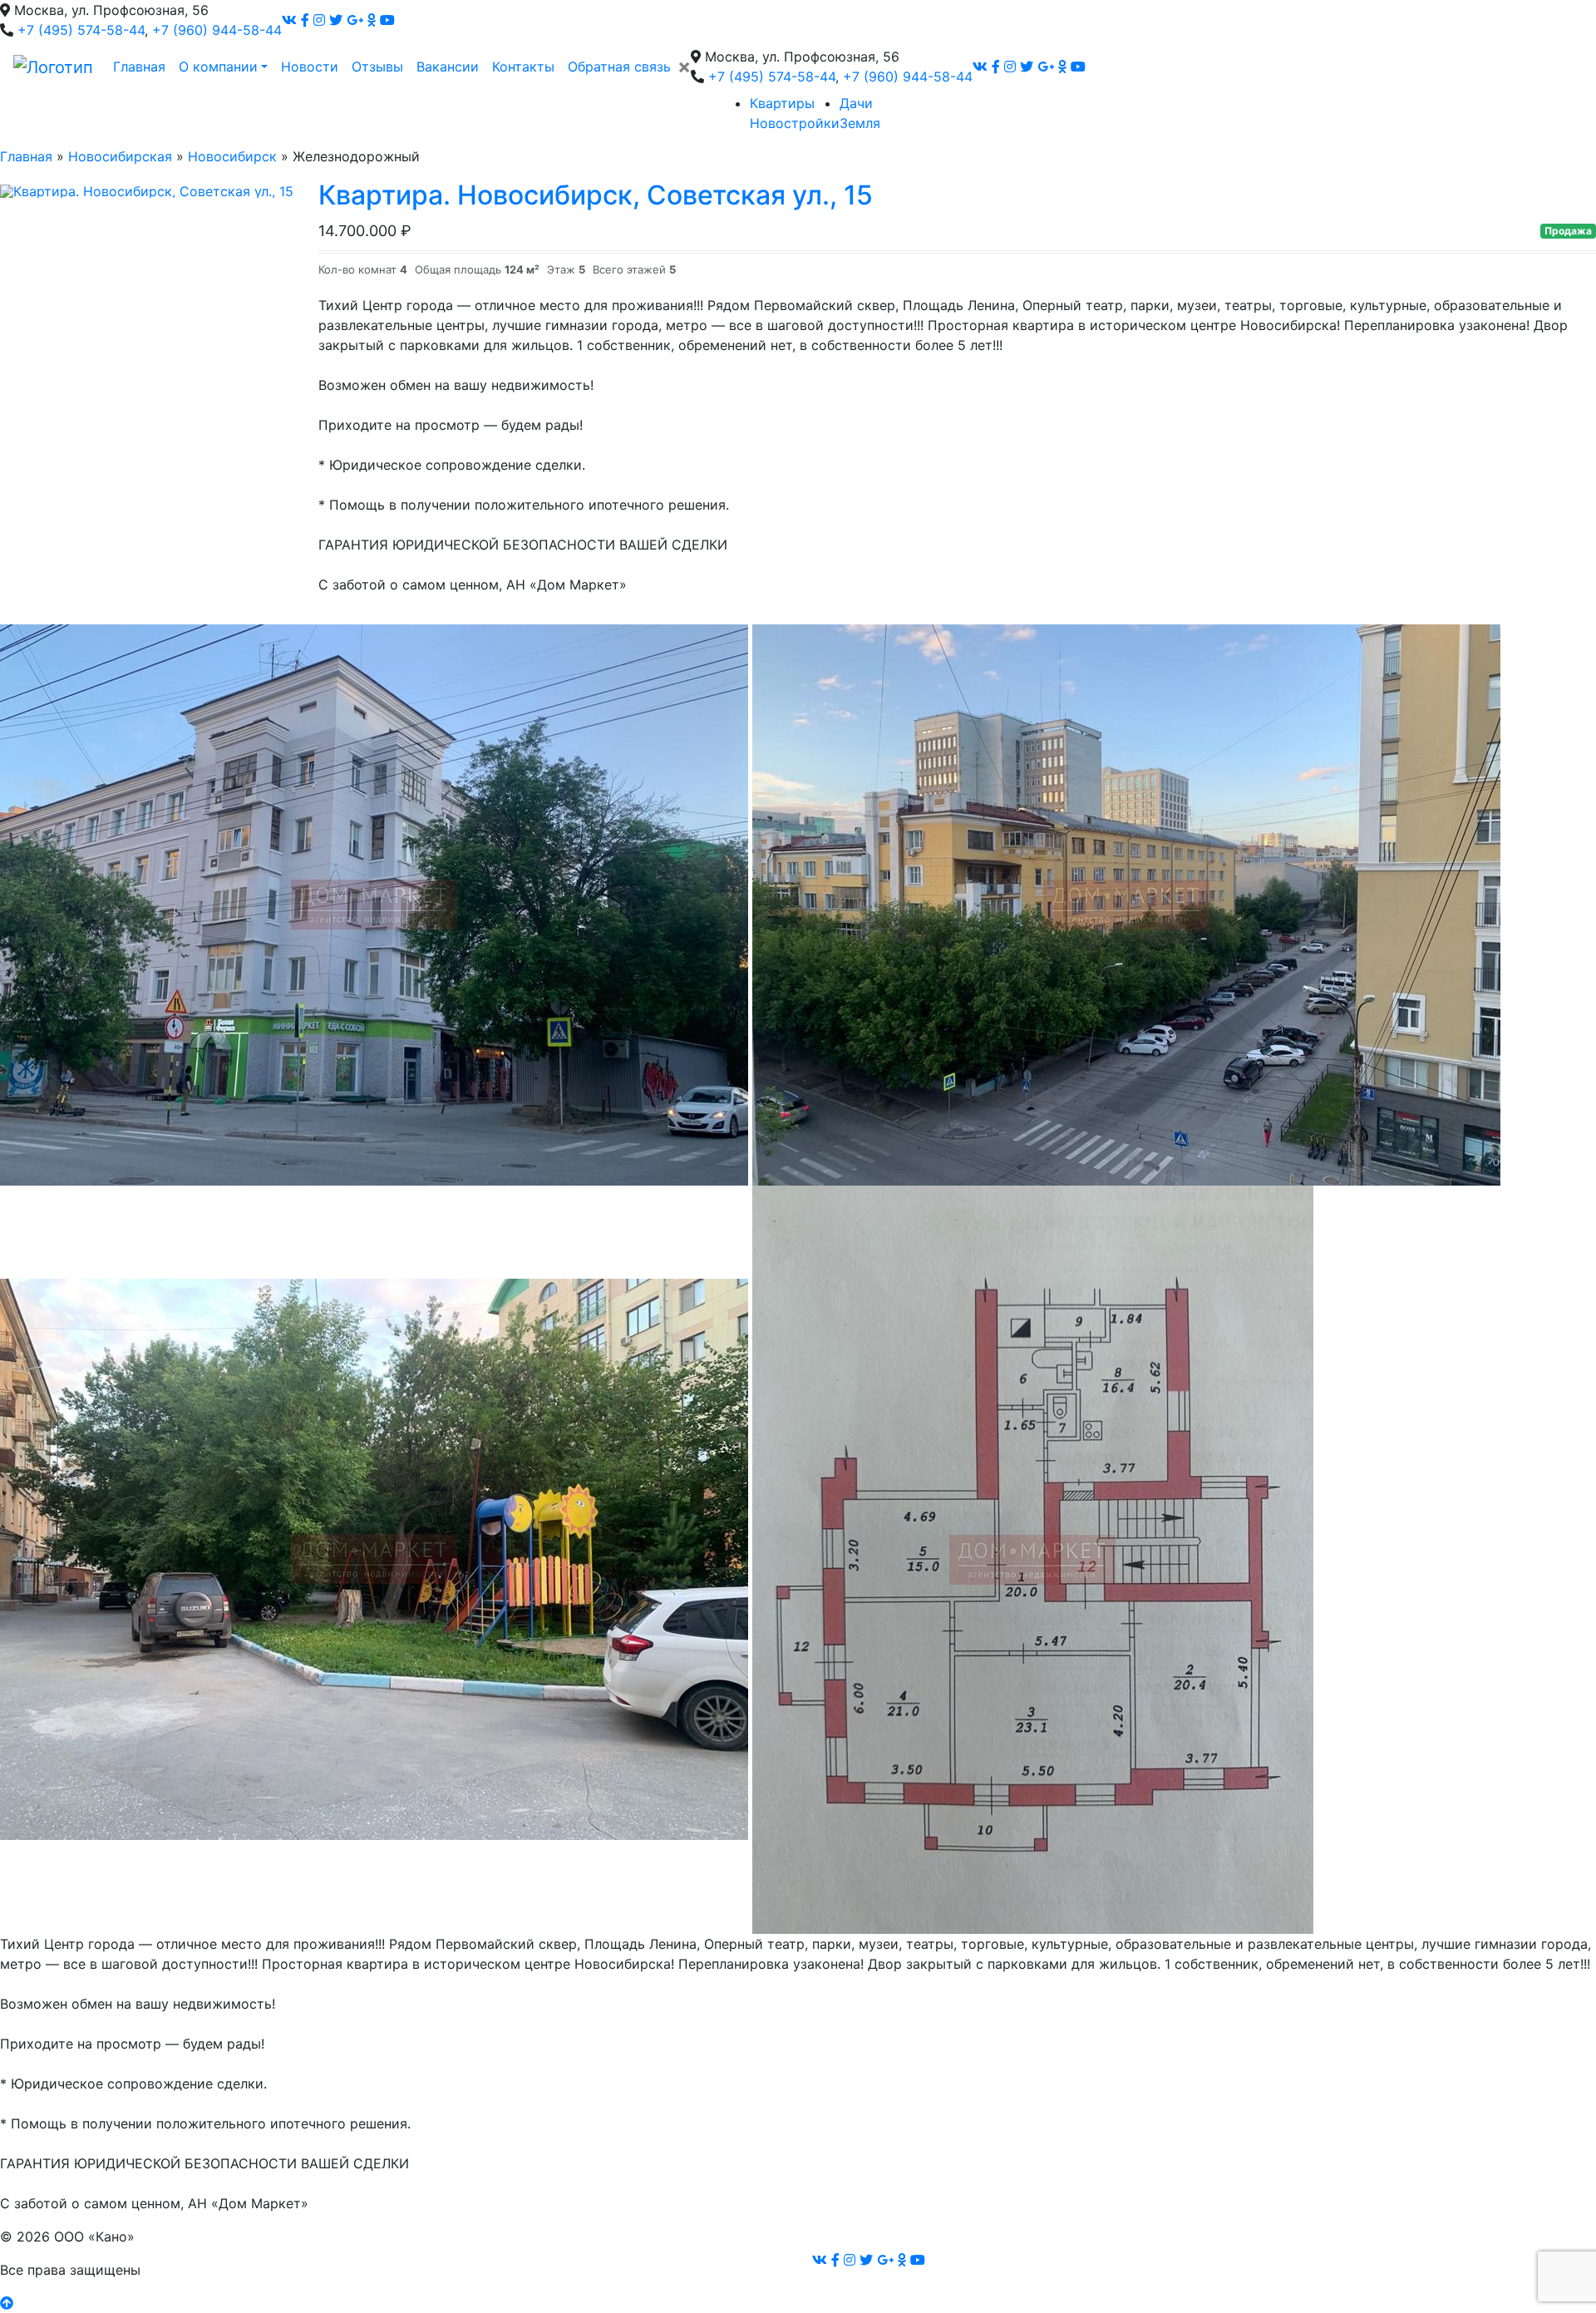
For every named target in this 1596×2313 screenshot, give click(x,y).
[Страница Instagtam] (319, 20)
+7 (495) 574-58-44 (81, 30)
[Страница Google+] (355, 20)
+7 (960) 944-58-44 (217, 30)
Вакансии (448, 67)
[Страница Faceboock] (305, 20)
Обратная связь (619, 67)
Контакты (523, 67)
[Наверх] (7, 2303)
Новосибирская (120, 156)
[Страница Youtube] (387, 20)
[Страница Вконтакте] (289, 20)
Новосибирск (232, 156)
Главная (139, 67)
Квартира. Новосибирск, (596, 195)
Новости (310, 67)
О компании (218, 67)
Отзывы (377, 67)
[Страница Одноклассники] (372, 20)
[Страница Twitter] (336, 20)
